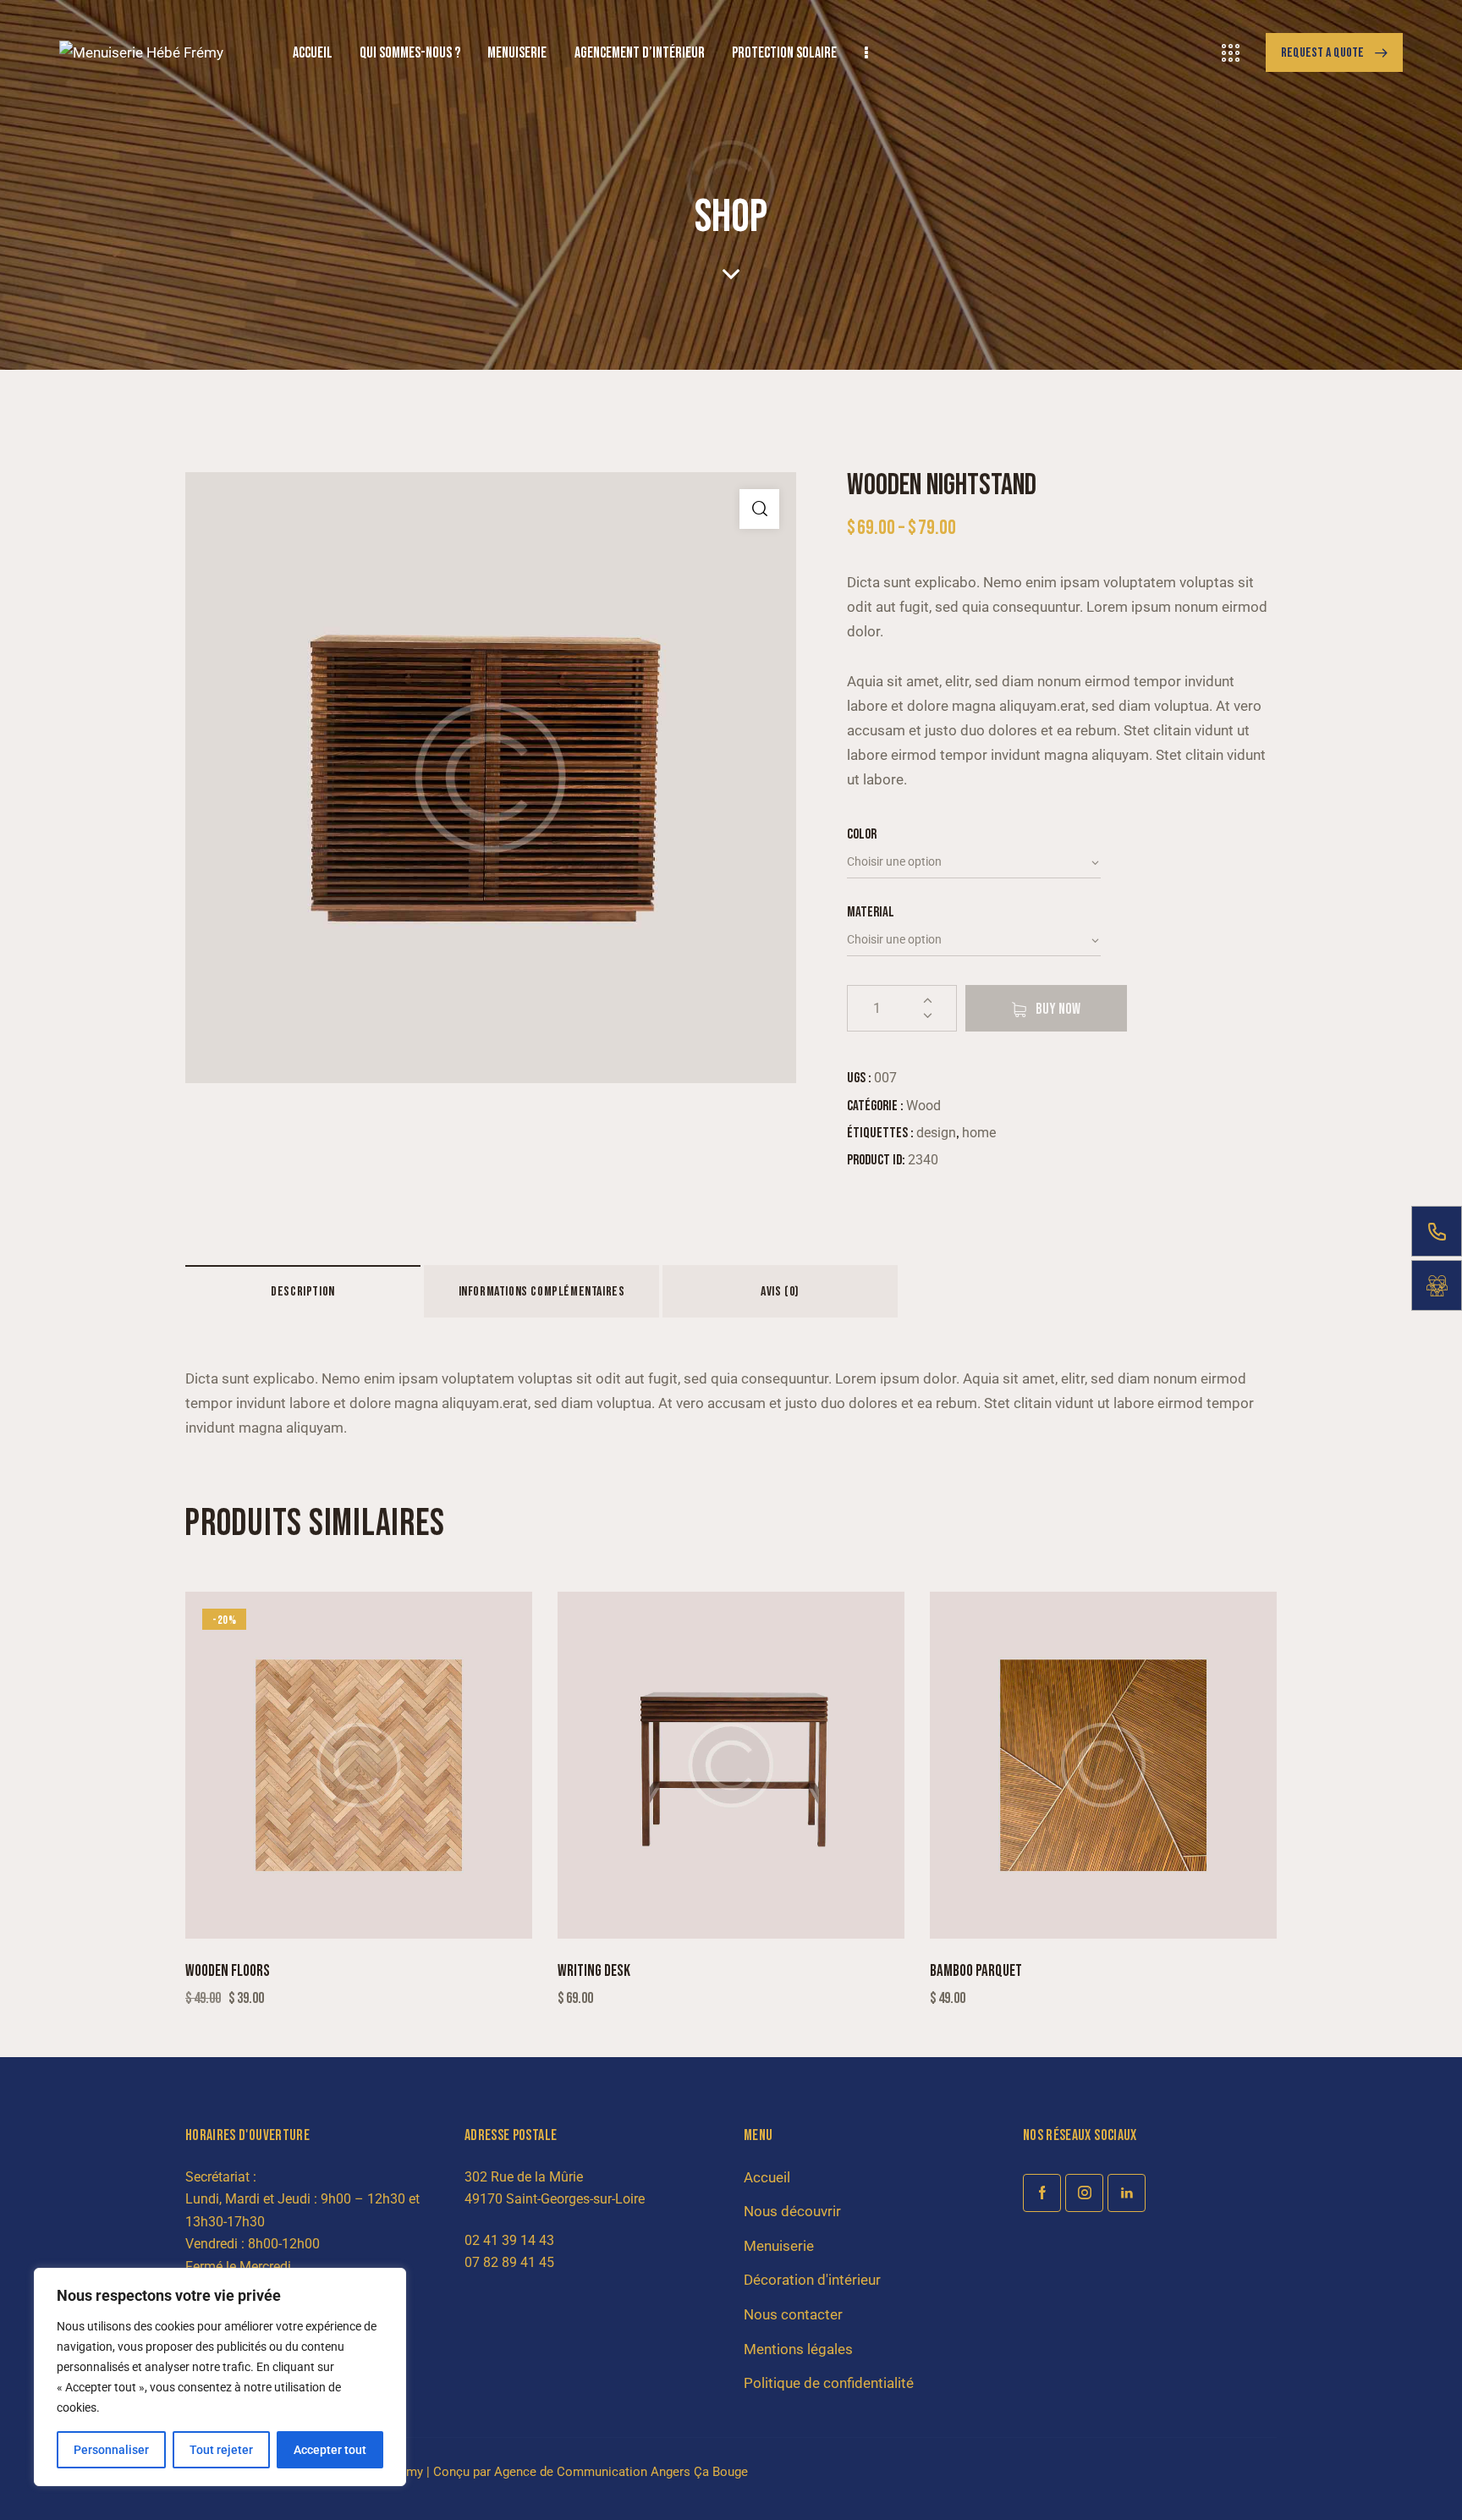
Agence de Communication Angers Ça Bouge (621, 2472)
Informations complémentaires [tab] (542, 1292)
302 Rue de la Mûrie (524, 2177)
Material (871, 912)
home (979, 1133)
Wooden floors (228, 1971)
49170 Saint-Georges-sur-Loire (555, 2199)
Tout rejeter (221, 2450)
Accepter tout (330, 2450)
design (936, 1133)
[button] (759, 509)
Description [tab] (303, 1292)
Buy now (1058, 1009)
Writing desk (594, 1971)
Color (862, 834)
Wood (923, 1106)
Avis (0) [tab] (780, 1292)
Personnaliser (111, 2450)
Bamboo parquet (976, 1971)
